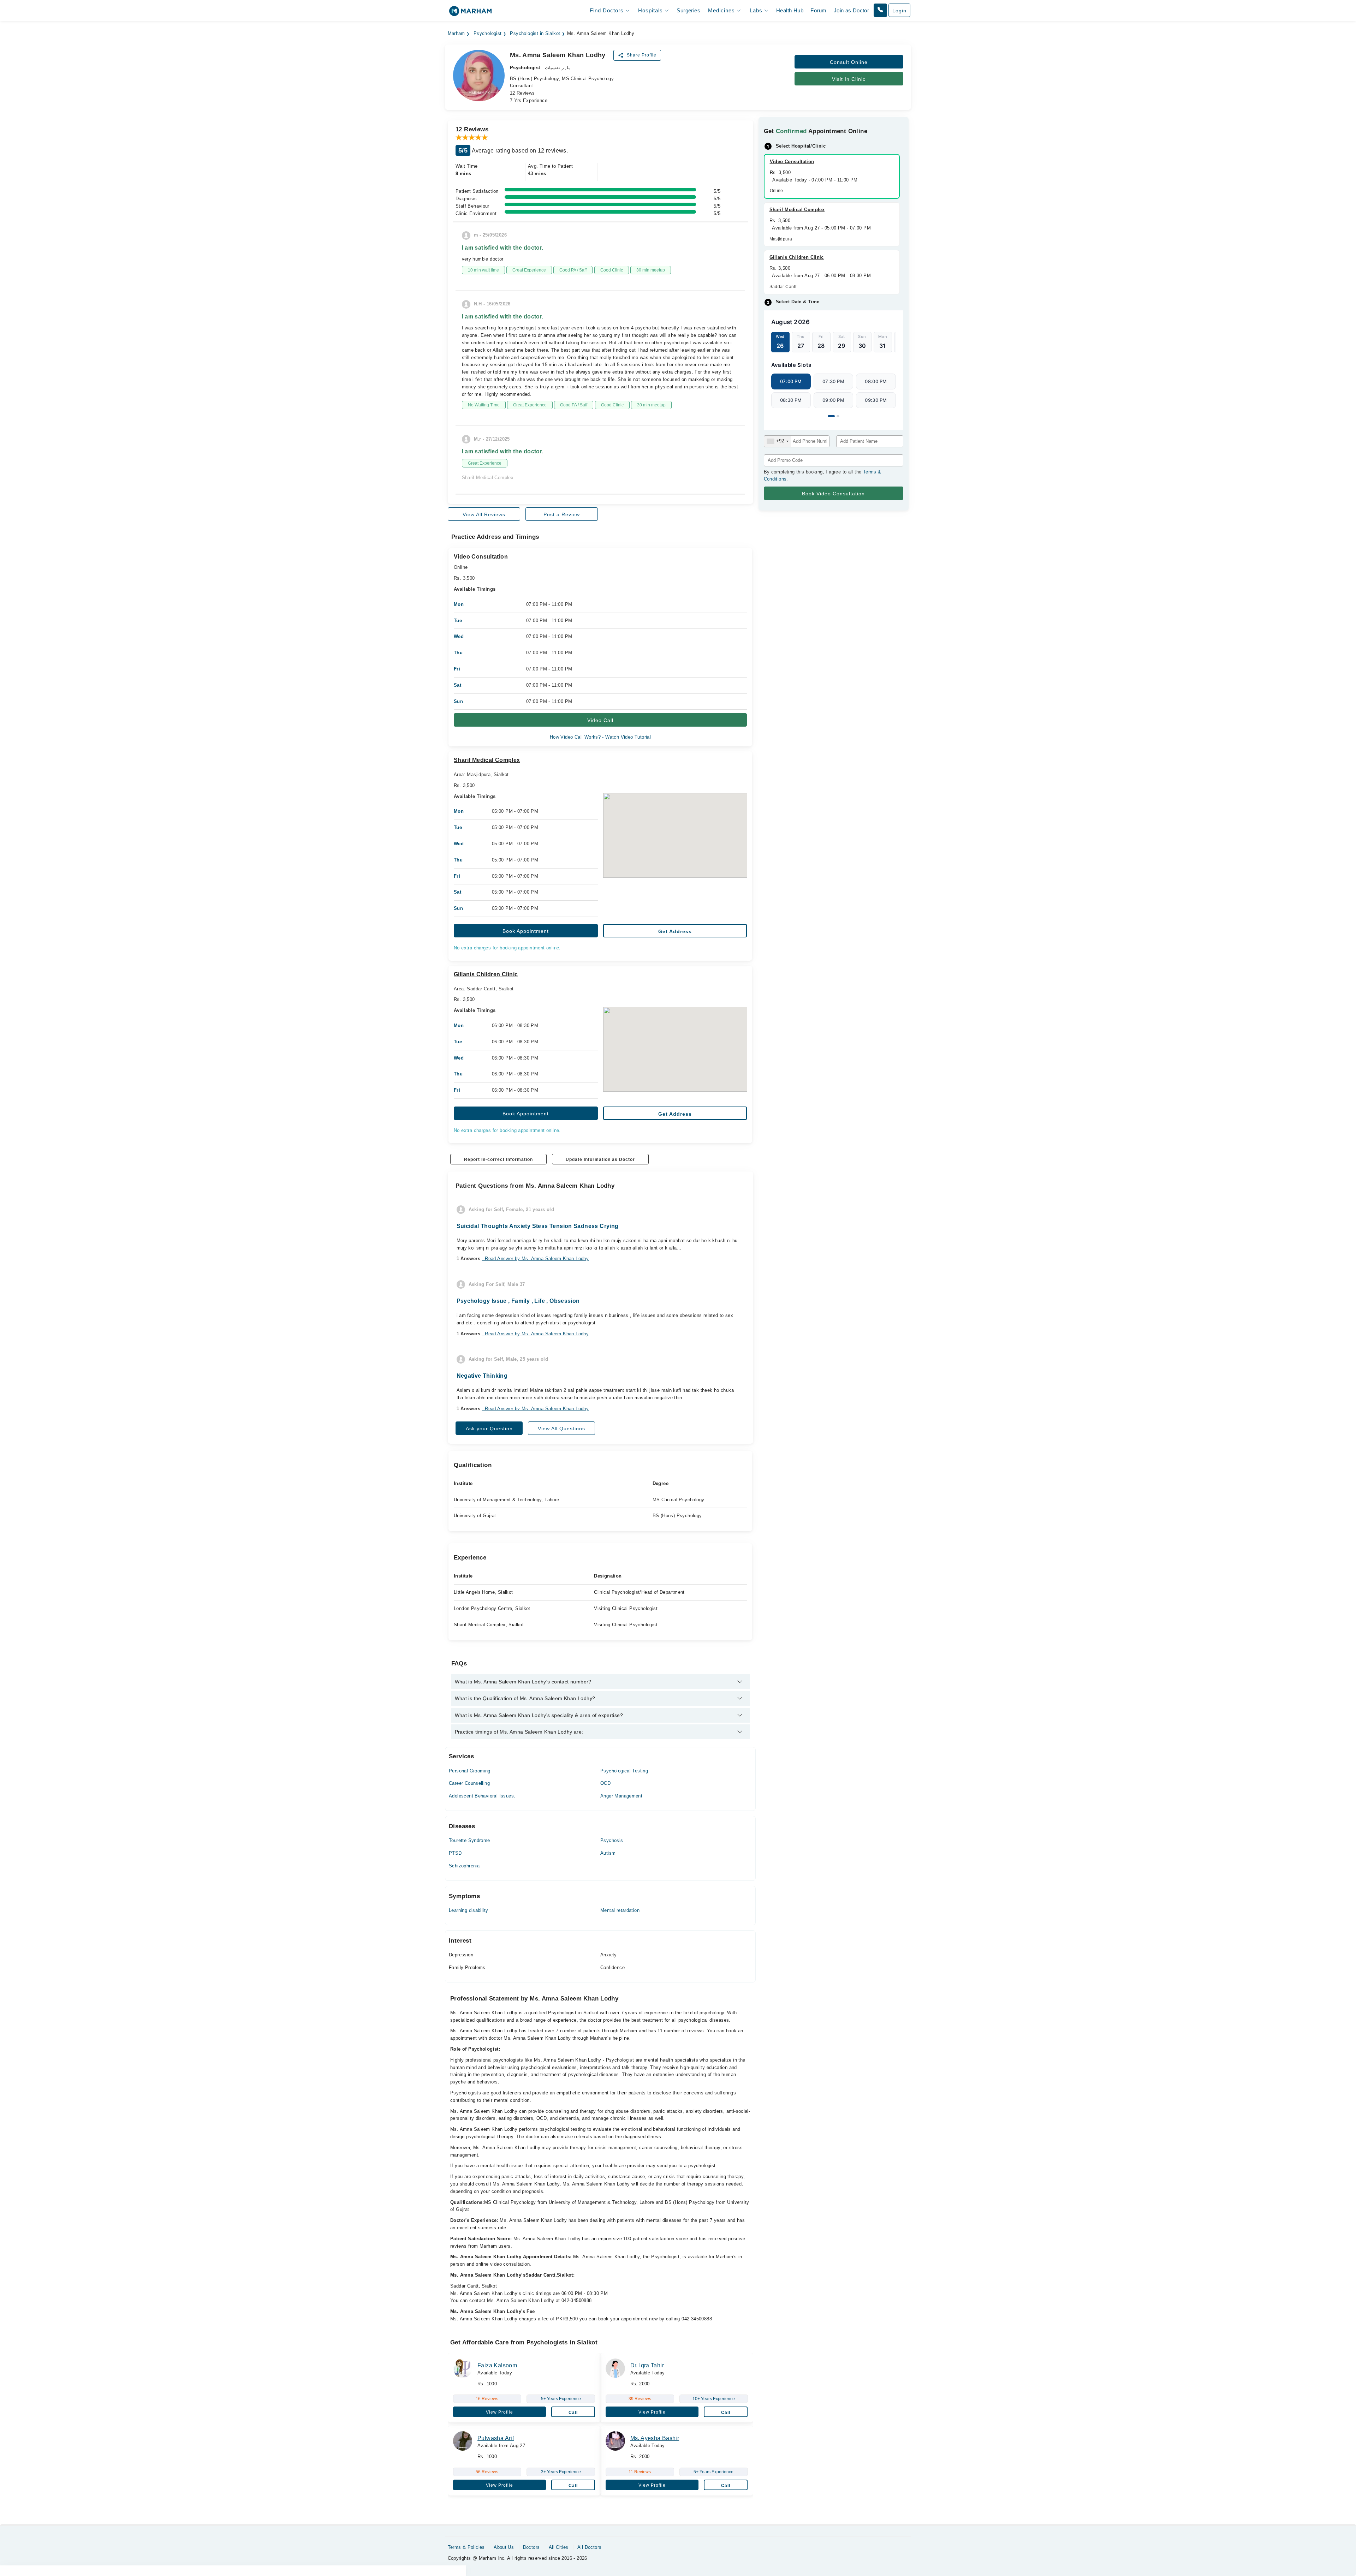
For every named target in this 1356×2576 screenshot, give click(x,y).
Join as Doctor (851, 10)
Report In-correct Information (498, 1159)
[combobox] (777, 441)
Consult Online (849, 62)
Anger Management (621, 1796)
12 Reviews (522, 93)
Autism (608, 1853)
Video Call (600, 720)
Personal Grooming (470, 1771)
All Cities (559, 2547)
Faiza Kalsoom (497, 2365)
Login (899, 11)
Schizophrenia (464, 1866)
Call (573, 2413)
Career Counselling (469, 1783)
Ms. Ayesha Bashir (655, 2438)
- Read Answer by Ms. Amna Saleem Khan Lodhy (535, 1259)
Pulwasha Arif (496, 2438)
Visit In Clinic (849, 79)
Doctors (531, 2547)
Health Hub (790, 10)
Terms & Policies (466, 2547)
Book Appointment (526, 931)
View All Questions (561, 1429)
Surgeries (688, 10)
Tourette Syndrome (469, 1840)
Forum (818, 10)
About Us (504, 2547)
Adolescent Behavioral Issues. (482, 1796)
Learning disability (468, 1910)
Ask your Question (489, 1429)
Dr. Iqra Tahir (647, 2365)
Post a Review (562, 514)
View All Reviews (484, 514)
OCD (605, 1783)
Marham (456, 34)
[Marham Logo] (470, 13)
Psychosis (612, 1840)
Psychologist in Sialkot (535, 34)
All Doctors (589, 2547)
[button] (880, 10)
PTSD (455, 1853)
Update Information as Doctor (600, 1159)
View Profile (499, 2412)
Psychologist (488, 34)
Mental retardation (620, 1910)
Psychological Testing (624, 1771)
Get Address (675, 931)
